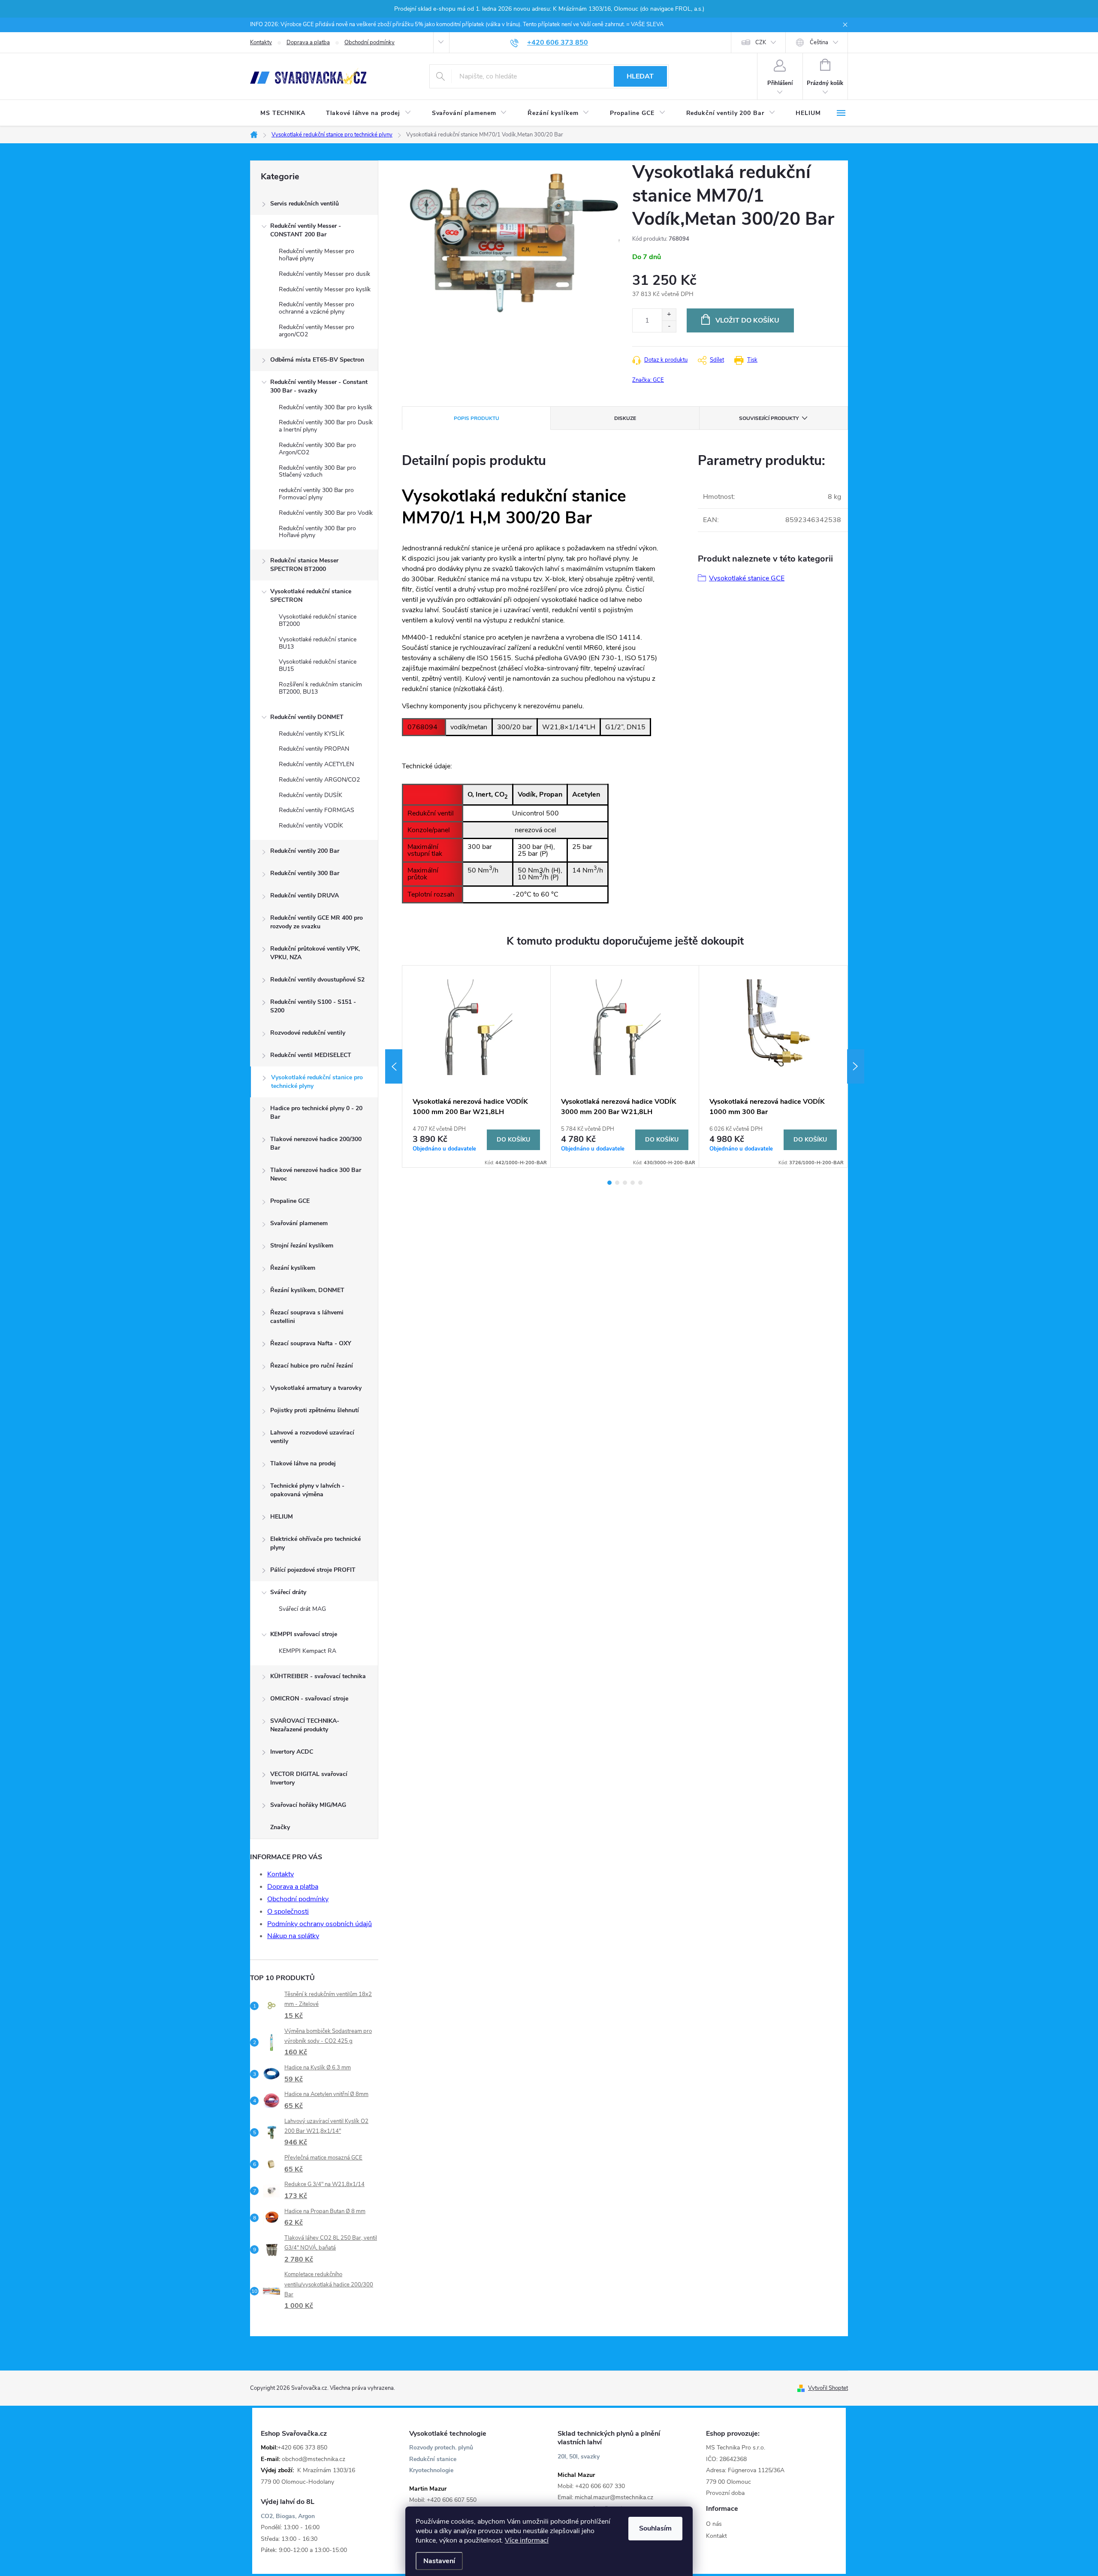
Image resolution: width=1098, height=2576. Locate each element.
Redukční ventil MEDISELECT (311, 1055)
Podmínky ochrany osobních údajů (320, 1924)
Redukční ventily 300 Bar (305, 873)
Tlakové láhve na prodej (303, 1463)
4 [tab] (633, 1183)
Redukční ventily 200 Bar (305, 851)
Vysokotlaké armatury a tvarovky (316, 1388)
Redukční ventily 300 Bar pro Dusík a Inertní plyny (326, 426)
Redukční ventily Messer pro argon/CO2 (317, 331)
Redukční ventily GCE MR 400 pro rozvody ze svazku (317, 922)
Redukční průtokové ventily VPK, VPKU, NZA (315, 953)
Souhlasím (655, 2528)
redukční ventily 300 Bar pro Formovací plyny (316, 494)
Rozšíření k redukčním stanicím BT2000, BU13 (320, 688)
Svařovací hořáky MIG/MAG (308, 1805)
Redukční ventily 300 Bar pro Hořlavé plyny (317, 532)
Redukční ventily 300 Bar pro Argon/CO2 (317, 449)
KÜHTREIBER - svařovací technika (318, 1676)
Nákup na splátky (293, 1936)
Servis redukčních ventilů (305, 204)
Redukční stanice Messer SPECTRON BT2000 (304, 565)
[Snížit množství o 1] (669, 326)
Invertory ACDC (292, 1752)
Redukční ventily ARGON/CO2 (319, 780)
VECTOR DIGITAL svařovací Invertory (309, 1778)
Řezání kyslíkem (293, 1268)
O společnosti (288, 1912)
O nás (714, 2524)
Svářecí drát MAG (302, 1609)
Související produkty (769, 418)
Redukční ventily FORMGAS (317, 810)
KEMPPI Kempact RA (308, 1651)
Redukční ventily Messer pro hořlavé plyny (317, 255)
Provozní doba (725, 2493)
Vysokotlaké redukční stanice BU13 (318, 643)
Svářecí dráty (288, 1592)
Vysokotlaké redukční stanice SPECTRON (311, 596)
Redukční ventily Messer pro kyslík (325, 289)
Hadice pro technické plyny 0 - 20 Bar (316, 1113)
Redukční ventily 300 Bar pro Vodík (326, 513)
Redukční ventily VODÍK (311, 826)
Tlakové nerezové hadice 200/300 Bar (316, 1143)
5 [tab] (640, 1183)
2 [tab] (617, 1183)
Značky (280, 1827)
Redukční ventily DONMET (307, 717)
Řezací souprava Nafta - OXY (311, 1343)
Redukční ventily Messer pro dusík (324, 274)
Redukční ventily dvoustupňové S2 (317, 980)
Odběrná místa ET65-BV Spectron (317, 360)
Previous (394, 1066)
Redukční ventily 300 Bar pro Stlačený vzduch (317, 471)
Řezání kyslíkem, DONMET (307, 1290)
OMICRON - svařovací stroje (309, 1699)
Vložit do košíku (747, 320)
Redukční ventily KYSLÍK (312, 734)
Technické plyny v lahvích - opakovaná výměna (307, 1490)
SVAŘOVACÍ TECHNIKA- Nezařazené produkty (305, 1725)
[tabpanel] (477, 1066)
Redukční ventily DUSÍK (311, 795)
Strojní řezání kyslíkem (302, 1246)
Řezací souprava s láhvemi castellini (307, 1317)
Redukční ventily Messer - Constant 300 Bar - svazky (319, 386)
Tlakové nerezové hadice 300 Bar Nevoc (316, 1174)
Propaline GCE (290, 1201)
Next (856, 1066)
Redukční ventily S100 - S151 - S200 (313, 1006)
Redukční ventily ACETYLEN (316, 764)
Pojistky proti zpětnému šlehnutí (315, 1410)
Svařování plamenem (299, 1223)
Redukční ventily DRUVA (305, 895)
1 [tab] (609, 1183)
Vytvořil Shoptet (828, 2388)
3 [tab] (625, 1183)
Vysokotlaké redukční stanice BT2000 (318, 620)
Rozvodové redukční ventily (308, 1033)
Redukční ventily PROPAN (314, 749)
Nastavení (439, 2561)
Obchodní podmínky (370, 42)
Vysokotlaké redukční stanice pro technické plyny (317, 1082)
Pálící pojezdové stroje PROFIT (313, 1570)
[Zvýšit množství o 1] (669, 315)
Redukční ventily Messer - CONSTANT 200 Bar (306, 230)
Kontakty (261, 42)
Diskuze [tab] (625, 418)
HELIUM (282, 1517)
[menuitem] (283, 113)
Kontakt (716, 2536)
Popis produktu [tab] (477, 418)
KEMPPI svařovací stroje (304, 1634)
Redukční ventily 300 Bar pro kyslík (326, 407)
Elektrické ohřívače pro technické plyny (315, 1543)
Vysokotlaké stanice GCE (747, 578)
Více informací (527, 2540)
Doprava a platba (308, 42)
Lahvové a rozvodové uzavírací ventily (312, 1437)
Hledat (640, 76)
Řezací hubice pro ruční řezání (312, 1366)
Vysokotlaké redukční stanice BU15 (318, 665)
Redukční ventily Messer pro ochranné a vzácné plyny (317, 308)
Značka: (648, 380)
